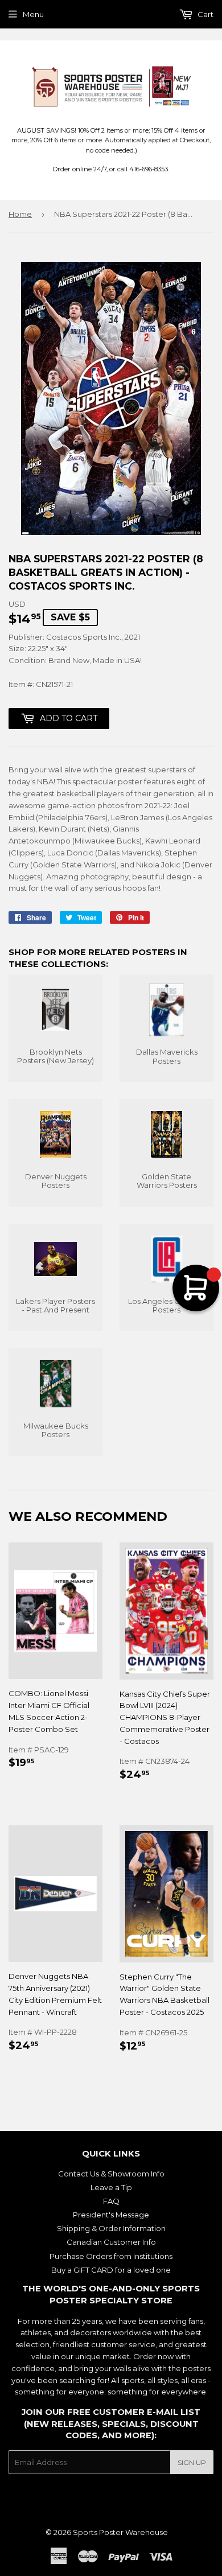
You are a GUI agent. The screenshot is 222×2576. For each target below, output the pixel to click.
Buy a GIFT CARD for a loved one (111, 2270)
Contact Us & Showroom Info (111, 2174)
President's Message (111, 2215)
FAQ (111, 2201)
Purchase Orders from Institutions (111, 2256)
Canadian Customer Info (111, 2242)
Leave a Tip (111, 2187)
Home (20, 214)
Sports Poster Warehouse (120, 2532)
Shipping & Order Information (111, 2228)
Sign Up (192, 2462)
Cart (205, 14)
